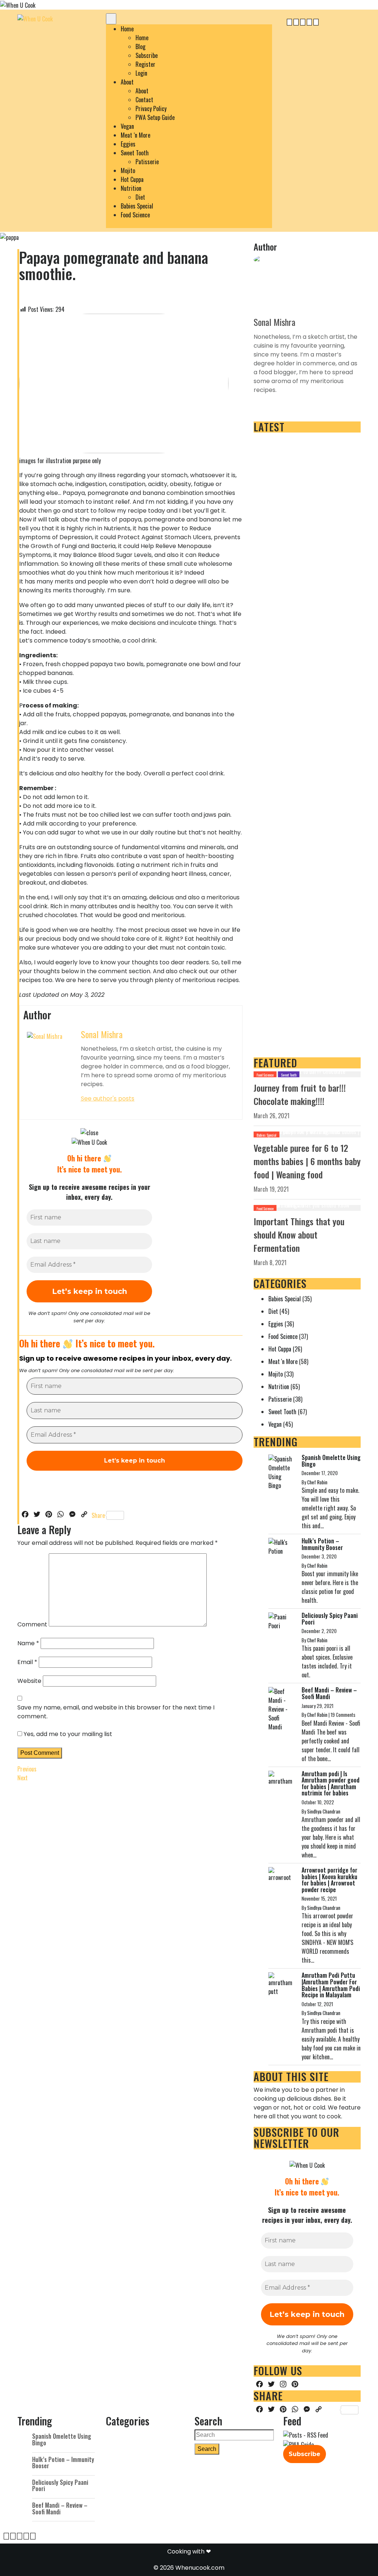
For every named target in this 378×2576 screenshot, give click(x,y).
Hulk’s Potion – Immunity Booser (322, 1544)
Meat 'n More (283, 1361)
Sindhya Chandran (324, 1811)
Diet (140, 197)
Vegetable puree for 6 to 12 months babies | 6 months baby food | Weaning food (307, 1161)
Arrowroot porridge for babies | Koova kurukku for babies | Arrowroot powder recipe (329, 1880)
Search (207, 2449)
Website (29, 1681)
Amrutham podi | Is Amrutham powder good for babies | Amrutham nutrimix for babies (331, 1783)
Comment (32, 1624)
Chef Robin (317, 1482)
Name (28, 1643)
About (127, 82)
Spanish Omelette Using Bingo (331, 1461)
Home (127, 29)
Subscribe (147, 55)
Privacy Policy (151, 109)
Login (141, 73)
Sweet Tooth (135, 153)
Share (98, 1515)
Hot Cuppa (132, 179)
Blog (140, 47)
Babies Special (137, 206)
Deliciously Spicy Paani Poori (330, 1619)
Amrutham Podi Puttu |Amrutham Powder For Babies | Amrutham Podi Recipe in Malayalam (331, 1985)
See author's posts (108, 1098)
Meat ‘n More (135, 135)
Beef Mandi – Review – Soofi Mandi (329, 1693)
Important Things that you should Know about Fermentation (299, 1234)
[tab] (111, 19)
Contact (144, 100)
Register (145, 64)
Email (27, 1662)
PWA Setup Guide (155, 117)
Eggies (128, 144)
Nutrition (131, 188)
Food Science (135, 215)
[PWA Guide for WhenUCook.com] (298, 2445)
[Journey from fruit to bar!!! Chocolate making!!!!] (307, 1074)
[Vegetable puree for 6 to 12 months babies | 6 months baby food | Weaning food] (307, 1134)
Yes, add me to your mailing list (67, 1734)
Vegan (127, 126)
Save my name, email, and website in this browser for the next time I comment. (116, 1712)
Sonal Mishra (102, 1034)
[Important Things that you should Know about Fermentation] (307, 1207)
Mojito (128, 171)
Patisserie (147, 162)
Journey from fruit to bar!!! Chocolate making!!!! (300, 1094)
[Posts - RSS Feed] (306, 2435)
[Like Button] (25, 294)
